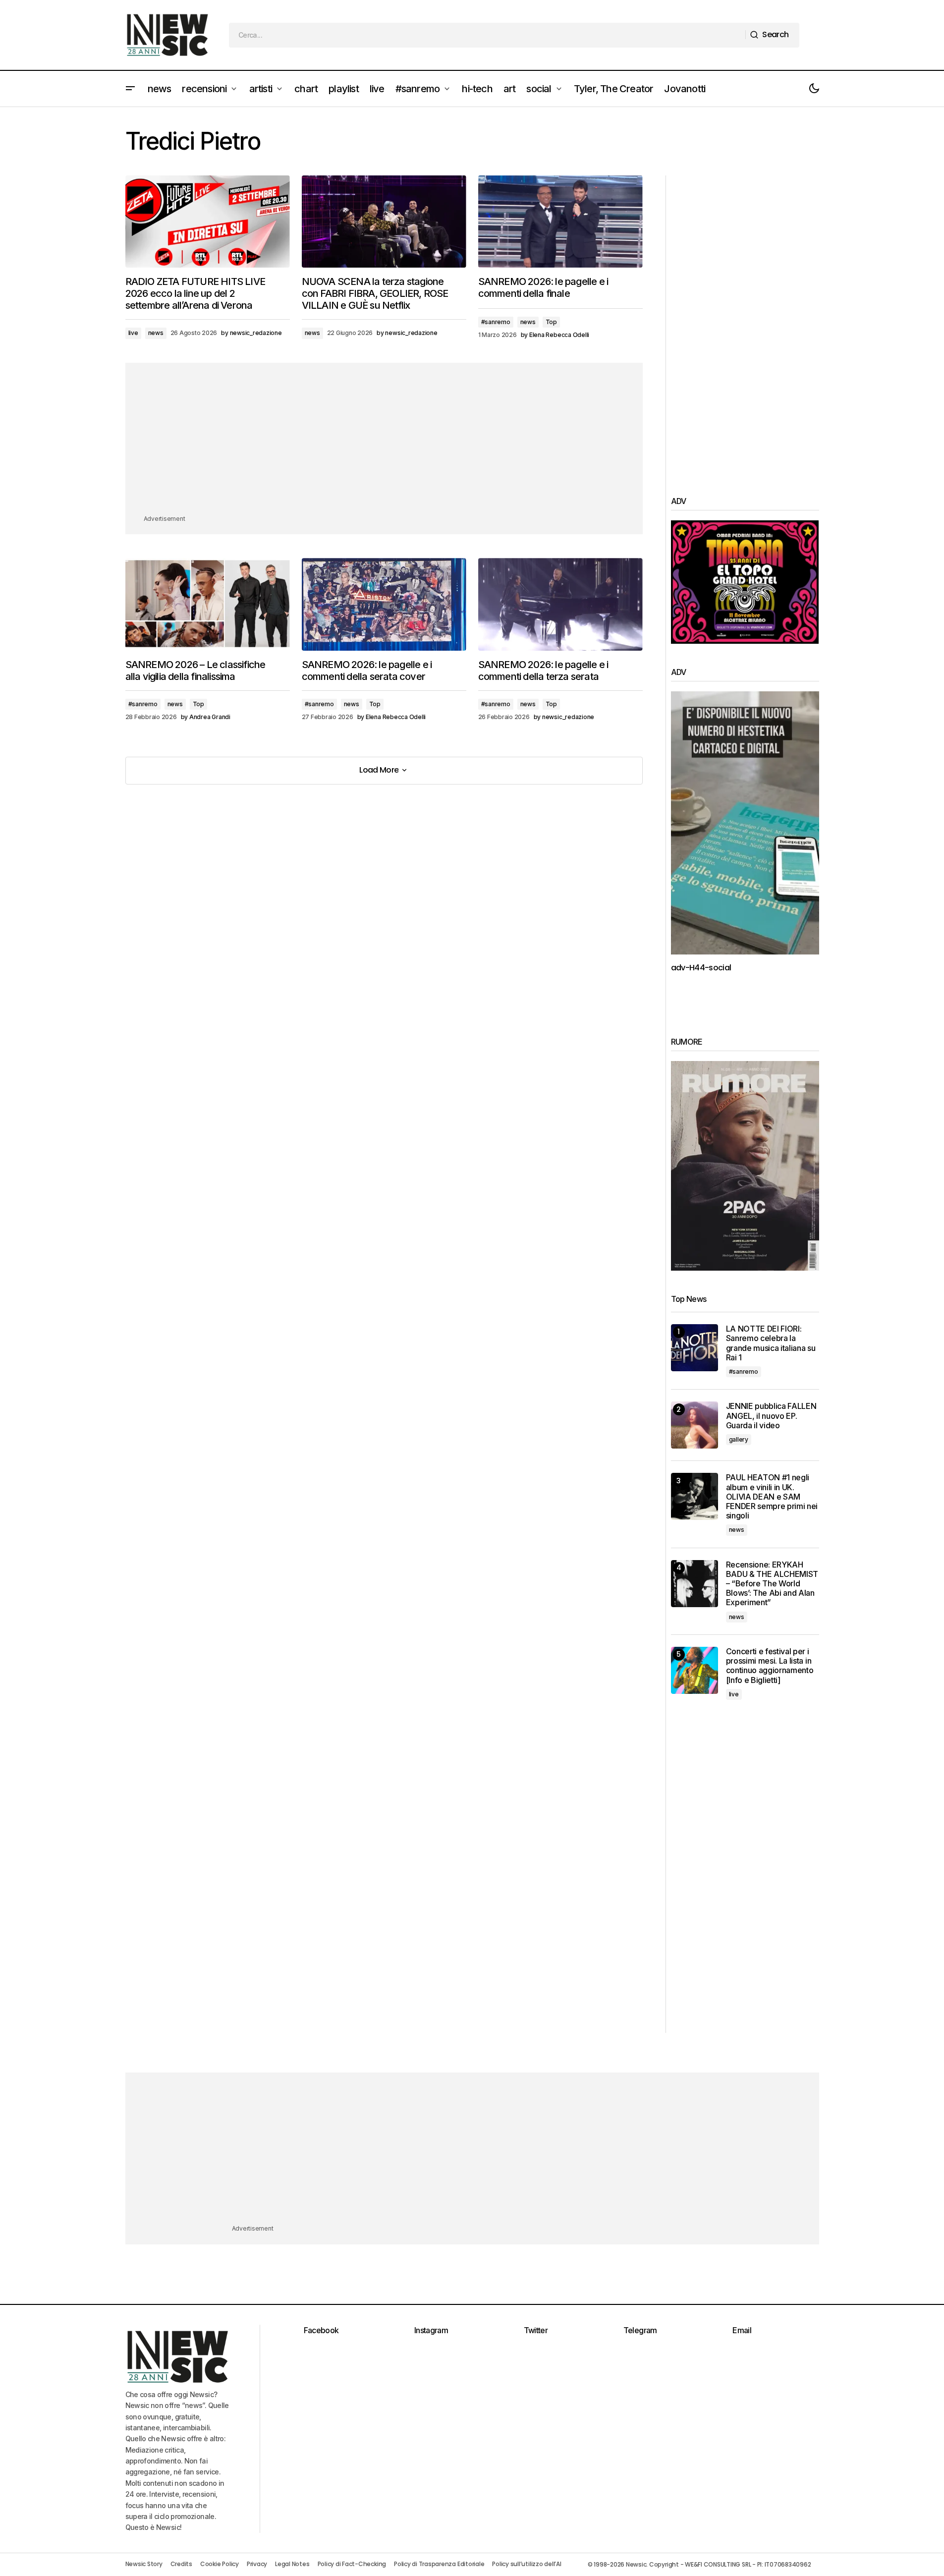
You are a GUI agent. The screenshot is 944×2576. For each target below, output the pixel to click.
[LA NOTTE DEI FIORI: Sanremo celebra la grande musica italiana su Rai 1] (694, 1348)
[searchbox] (487, 35)
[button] (130, 89)
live (133, 333)
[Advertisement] (384, 444)
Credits (181, 2564)
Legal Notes (292, 2564)
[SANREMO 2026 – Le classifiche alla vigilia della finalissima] (208, 604)
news (156, 333)
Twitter (536, 2330)
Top (551, 322)
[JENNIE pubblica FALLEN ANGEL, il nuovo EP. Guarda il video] (694, 1425)
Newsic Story (144, 2564)
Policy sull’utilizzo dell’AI (527, 2564)
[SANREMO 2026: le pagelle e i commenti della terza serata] (560, 604)
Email (742, 2330)
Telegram (640, 2330)
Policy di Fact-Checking (352, 2564)
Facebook (321, 2330)
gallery (739, 1439)
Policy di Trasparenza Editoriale (439, 2564)
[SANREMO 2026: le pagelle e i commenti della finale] (560, 222)
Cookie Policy (220, 2564)
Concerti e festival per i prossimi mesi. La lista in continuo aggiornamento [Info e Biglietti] (770, 1666)
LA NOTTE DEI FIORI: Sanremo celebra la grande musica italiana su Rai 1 (771, 1343)
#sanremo (496, 322)
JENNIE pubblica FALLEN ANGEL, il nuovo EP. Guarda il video (771, 1416)
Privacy (257, 2564)
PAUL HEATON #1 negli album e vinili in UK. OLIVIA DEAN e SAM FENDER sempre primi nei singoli (772, 1497)
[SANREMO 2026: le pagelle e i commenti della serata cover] (384, 604)
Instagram (431, 2330)
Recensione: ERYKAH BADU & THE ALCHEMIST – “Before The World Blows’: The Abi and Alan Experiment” (772, 1584)
